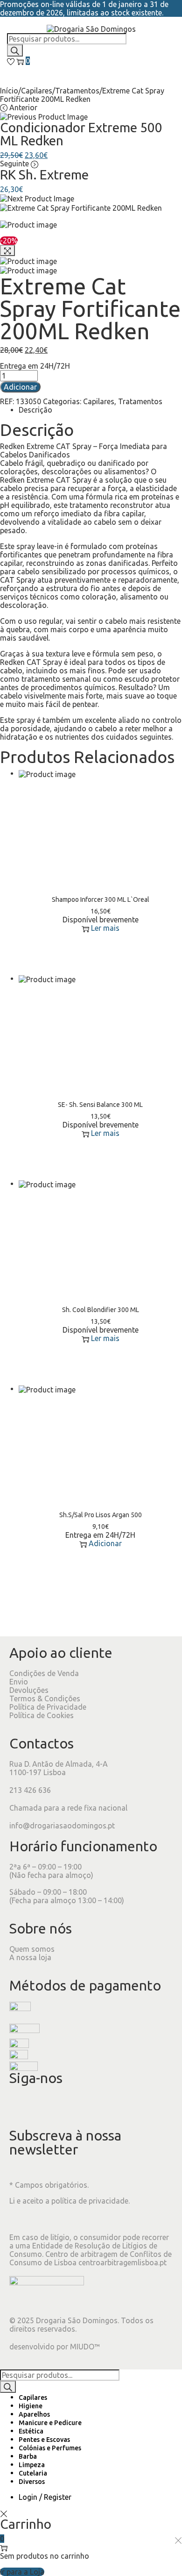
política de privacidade (90, 2201)
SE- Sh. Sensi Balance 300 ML (100, 1105)
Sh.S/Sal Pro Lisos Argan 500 (101, 1515)
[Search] (15, 50)
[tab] (100, 410)
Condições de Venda (44, 1673)
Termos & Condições (45, 1698)
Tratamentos (77, 91)
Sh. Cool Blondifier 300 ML (101, 1310)
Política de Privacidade (48, 1707)
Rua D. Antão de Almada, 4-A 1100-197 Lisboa (59, 1768)
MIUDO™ (85, 2347)
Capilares (37, 91)
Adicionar (20, 387)
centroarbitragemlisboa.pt (122, 2262)
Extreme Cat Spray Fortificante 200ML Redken (90, 308)
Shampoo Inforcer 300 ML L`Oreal (101, 899)
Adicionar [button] (105, 1543)
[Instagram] (46, 2106)
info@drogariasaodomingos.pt (62, 1826)
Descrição (35, 410)
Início (9, 91)
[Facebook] (21, 2106)
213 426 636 (30, 1790)
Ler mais (105, 928)
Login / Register (45, 2497)
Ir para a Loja (22, 2572)
